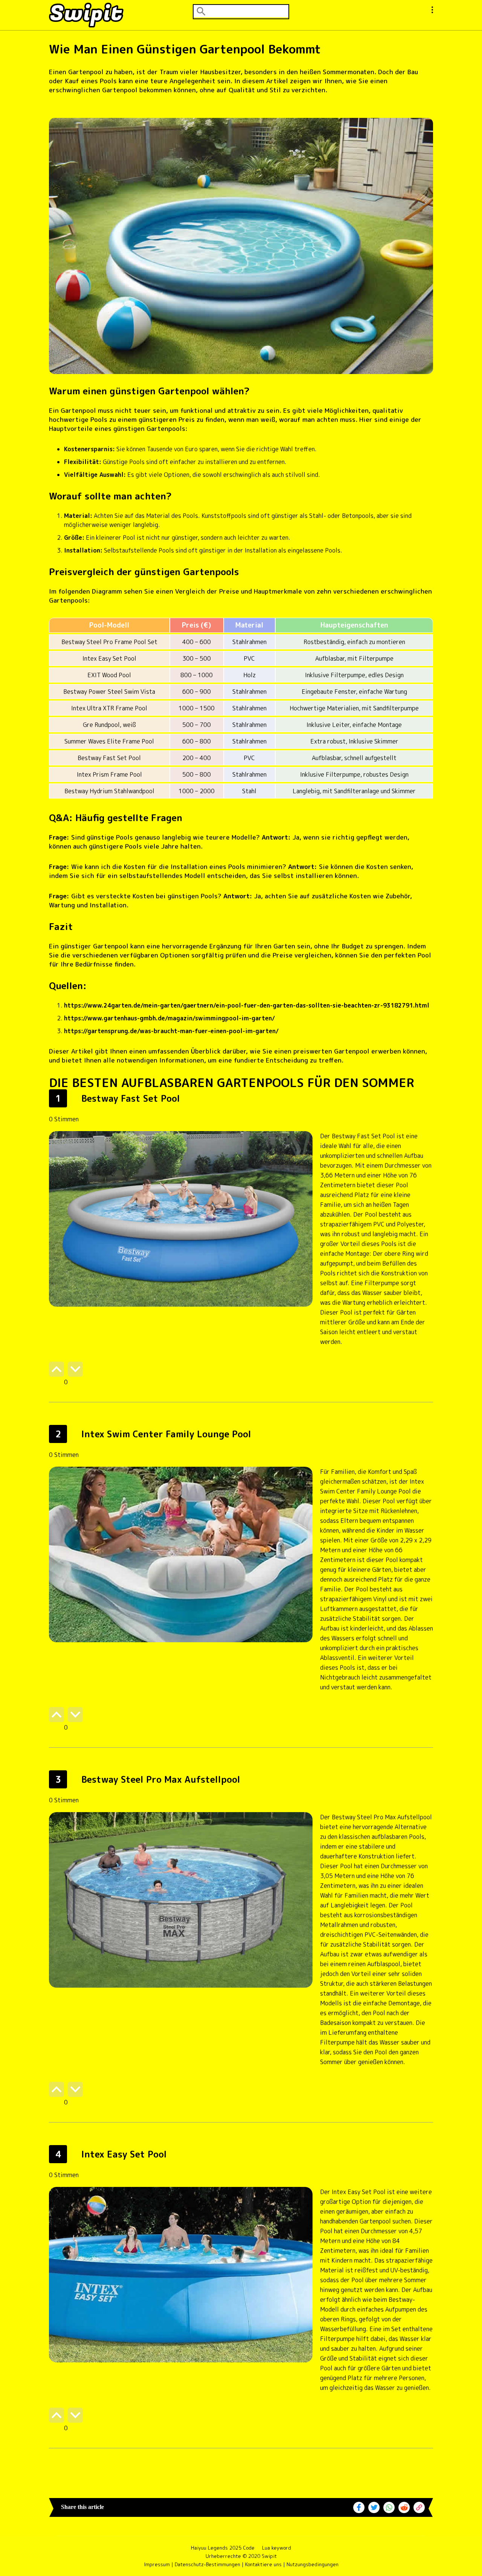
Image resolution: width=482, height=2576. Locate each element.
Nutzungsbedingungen (313, 2564)
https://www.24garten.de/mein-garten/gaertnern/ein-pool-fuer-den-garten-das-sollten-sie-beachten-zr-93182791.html (247, 1005)
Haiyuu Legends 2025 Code (223, 2548)
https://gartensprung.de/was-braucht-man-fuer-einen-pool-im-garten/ (171, 1031)
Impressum (157, 2564)
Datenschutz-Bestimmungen (207, 2564)
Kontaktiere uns (263, 2564)
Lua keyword (277, 2548)
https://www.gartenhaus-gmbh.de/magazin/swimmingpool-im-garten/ (169, 1018)
